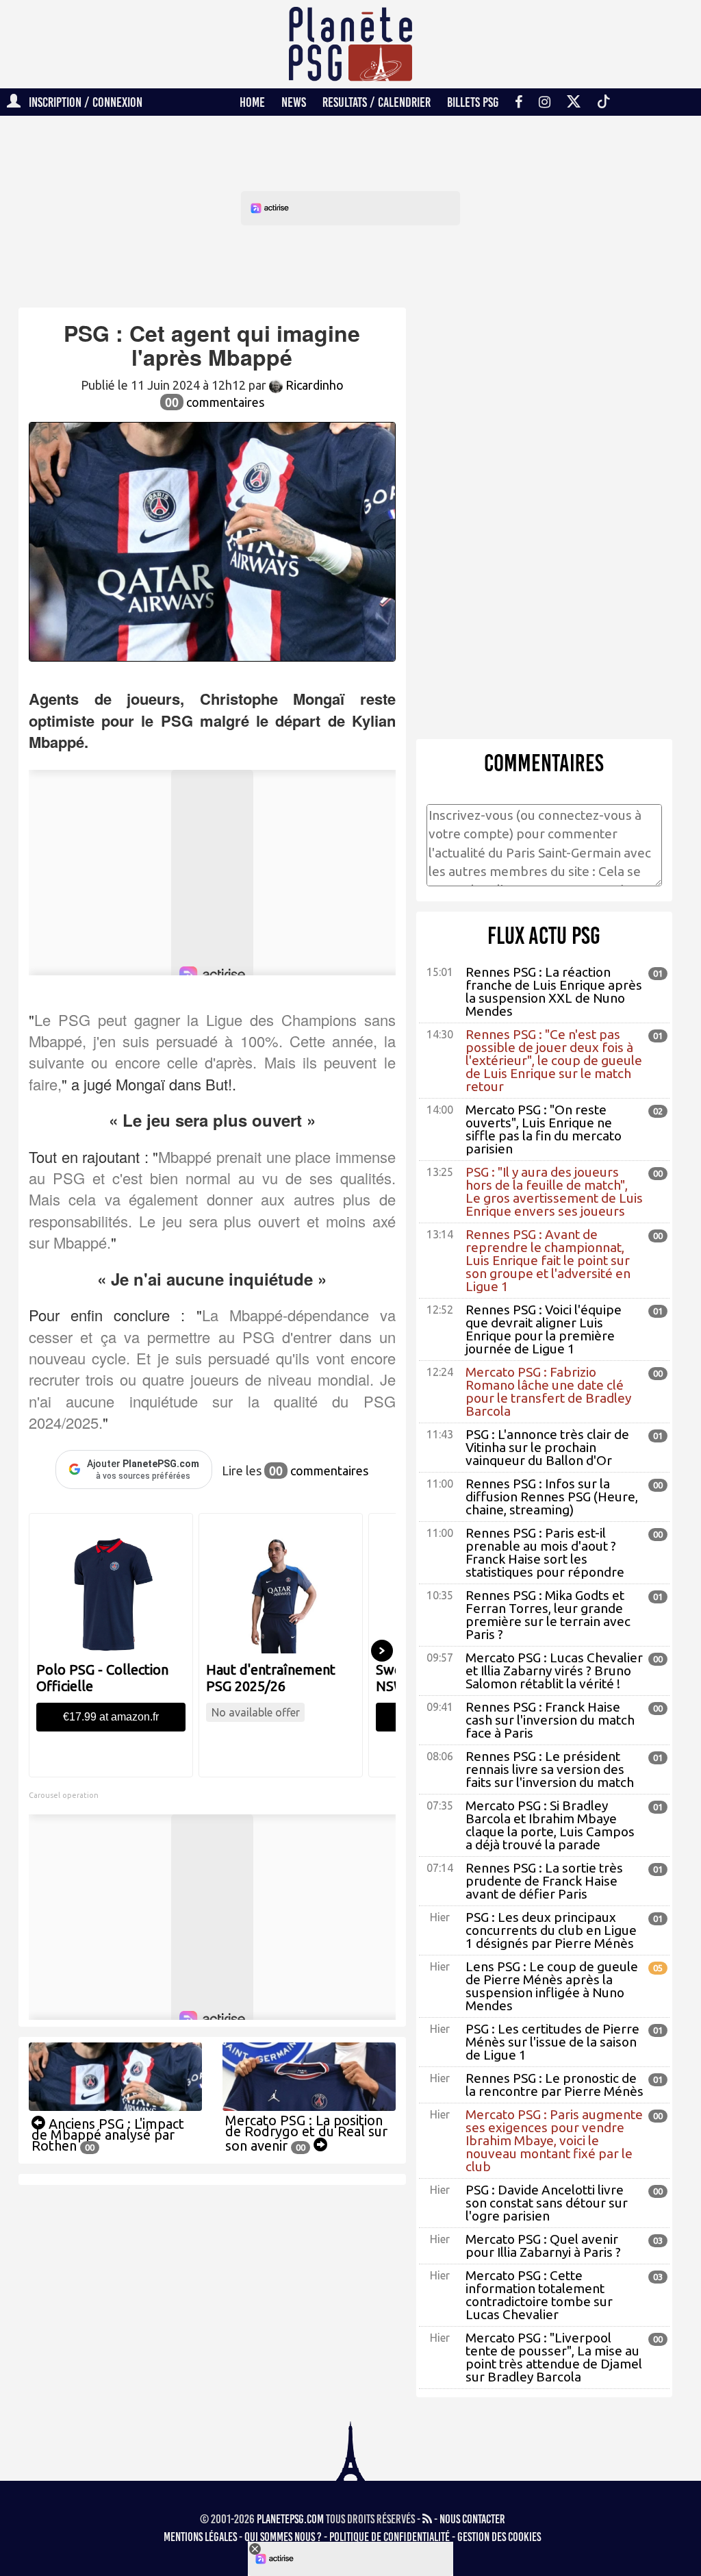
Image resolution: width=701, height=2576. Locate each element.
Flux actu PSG (544, 936)
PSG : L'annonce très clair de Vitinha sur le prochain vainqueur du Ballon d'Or (547, 1447)
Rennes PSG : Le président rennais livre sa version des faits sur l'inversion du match (550, 1769)
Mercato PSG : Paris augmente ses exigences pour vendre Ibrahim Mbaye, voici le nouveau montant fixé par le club (554, 2140)
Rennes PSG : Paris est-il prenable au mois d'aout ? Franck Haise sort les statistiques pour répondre (545, 1552)
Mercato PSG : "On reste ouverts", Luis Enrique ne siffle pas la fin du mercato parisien (544, 1129)
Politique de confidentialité (390, 2537)
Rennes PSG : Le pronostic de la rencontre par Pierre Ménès (555, 2085)
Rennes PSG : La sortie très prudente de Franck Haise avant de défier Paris (544, 1881)
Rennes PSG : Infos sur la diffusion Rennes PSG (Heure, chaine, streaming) (552, 1497)
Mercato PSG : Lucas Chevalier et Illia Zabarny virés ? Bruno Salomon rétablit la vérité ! (554, 1671)
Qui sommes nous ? (283, 2537)
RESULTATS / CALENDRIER (377, 102)
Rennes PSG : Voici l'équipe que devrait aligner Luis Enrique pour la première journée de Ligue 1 (544, 1329)
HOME (252, 102)
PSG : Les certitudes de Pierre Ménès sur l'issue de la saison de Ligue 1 (552, 2042)
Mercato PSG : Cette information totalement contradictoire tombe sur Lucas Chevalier (539, 2295)
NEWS (294, 102)
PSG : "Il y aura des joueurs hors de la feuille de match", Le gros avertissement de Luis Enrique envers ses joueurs (554, 1191)
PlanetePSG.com (290, 2519)
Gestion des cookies (499, 2537)
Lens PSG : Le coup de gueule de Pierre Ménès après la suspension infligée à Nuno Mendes (552, 1986)
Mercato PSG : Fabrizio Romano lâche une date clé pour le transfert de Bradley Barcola (548, 1391)
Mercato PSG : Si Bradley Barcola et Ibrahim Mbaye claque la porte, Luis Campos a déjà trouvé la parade (550, 1825)
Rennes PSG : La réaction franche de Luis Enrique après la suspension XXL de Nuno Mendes (554, 991)
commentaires (215, 402)
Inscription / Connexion (81, 102)
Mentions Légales (200, 2537)
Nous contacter (472, 2519)
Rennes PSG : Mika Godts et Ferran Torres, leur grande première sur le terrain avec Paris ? (548, 1615)
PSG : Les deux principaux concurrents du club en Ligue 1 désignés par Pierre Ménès (551, 1930)
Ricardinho (313, 385)
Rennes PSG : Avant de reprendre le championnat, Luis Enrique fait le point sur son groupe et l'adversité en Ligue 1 (548, 1260)
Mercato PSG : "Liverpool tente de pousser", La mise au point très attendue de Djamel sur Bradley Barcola (554, 2357)
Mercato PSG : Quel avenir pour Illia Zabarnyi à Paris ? (543, 2246)
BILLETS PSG (473, 102)
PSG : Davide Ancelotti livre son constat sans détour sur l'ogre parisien (547, 2203)
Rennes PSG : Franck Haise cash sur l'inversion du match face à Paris (550, 1720)
